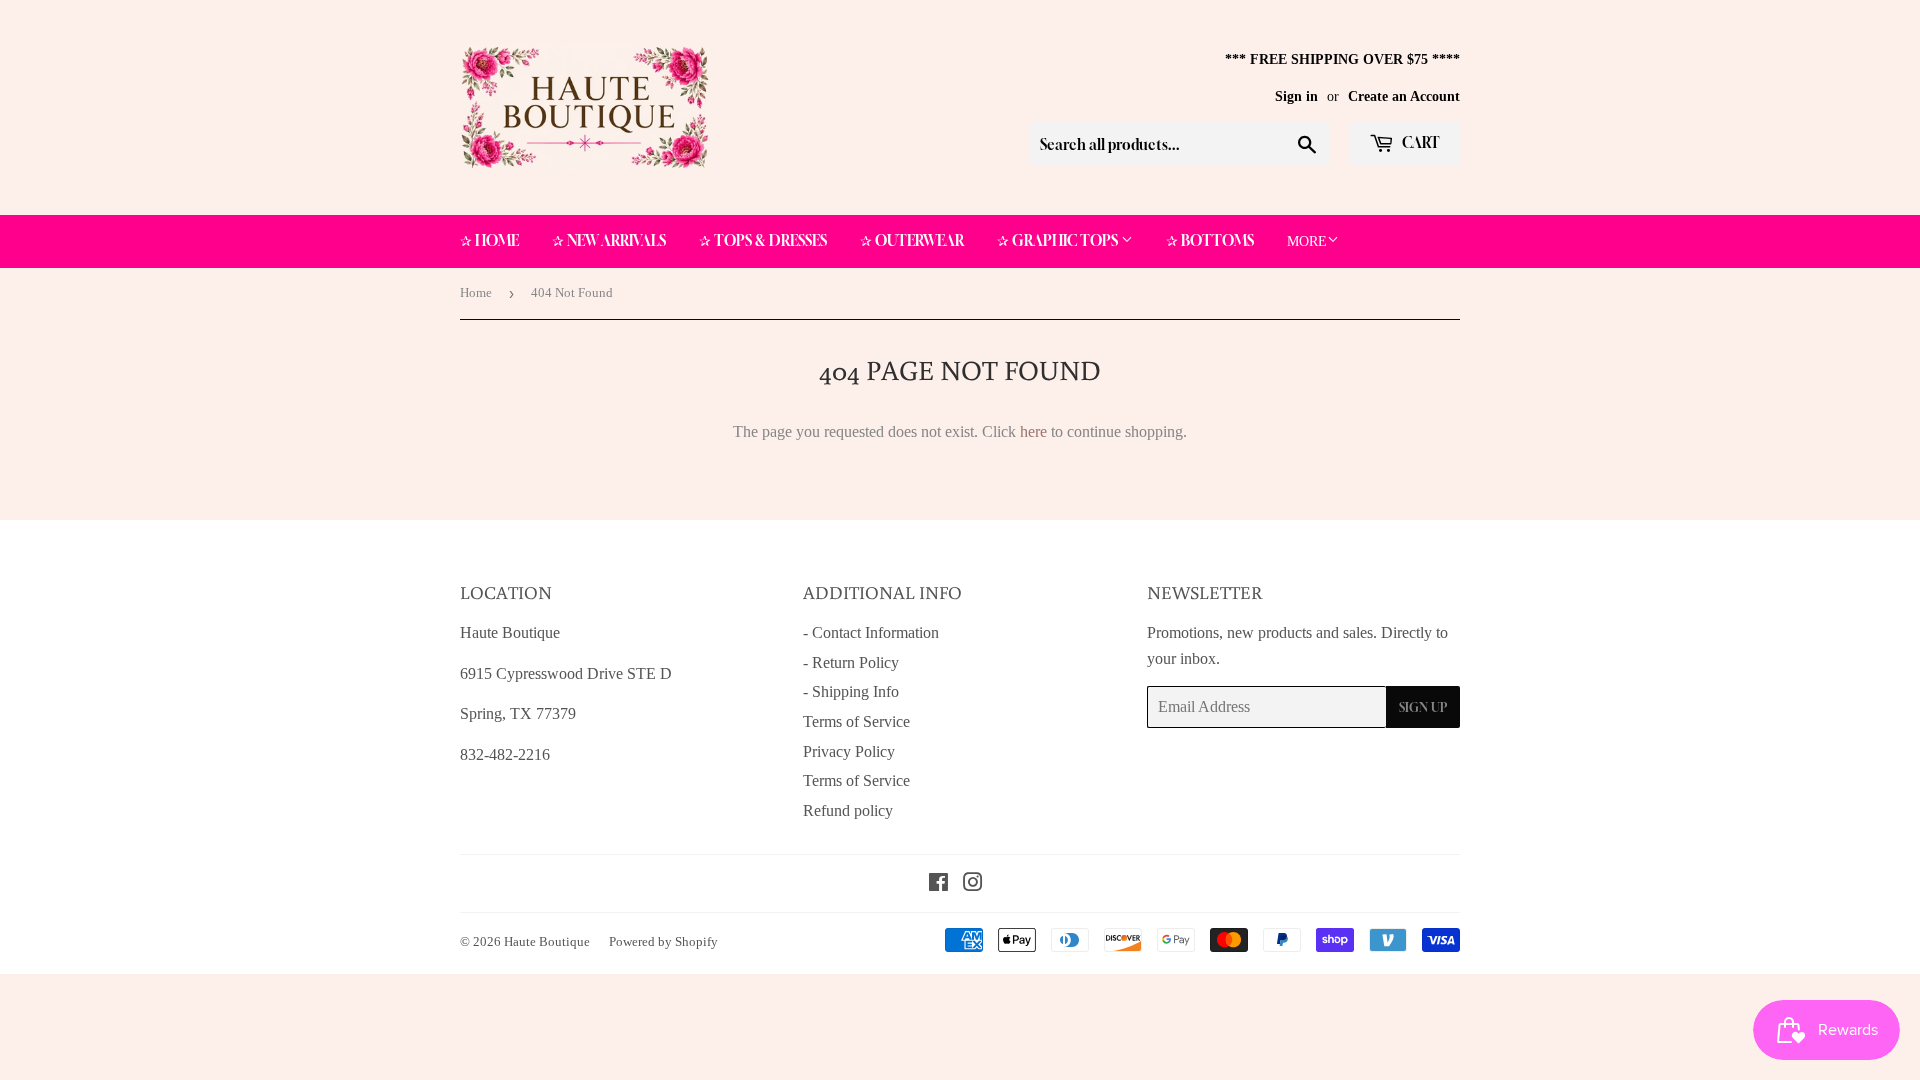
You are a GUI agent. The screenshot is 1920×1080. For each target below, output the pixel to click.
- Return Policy (851, 662)
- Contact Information (871, 632)
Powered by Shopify (663, 941)
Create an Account (1404, 96)
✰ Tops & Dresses (763, 240)
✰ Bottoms (1210, 240)
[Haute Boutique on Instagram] (973, 884)
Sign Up (1423, 707)
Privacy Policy (849, 751)
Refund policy (848, 810)
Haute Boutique (547, 941)
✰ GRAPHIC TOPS (1059, 240)
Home (476, 292)
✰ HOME (489, 240)
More (1307, 241)
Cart (1419, 142)
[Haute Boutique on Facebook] (938, 884)
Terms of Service (856, 721)
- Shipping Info (851, 691)
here (1033, 431)
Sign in (1296, 96)
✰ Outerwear (912, 240)
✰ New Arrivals (609, 240)
